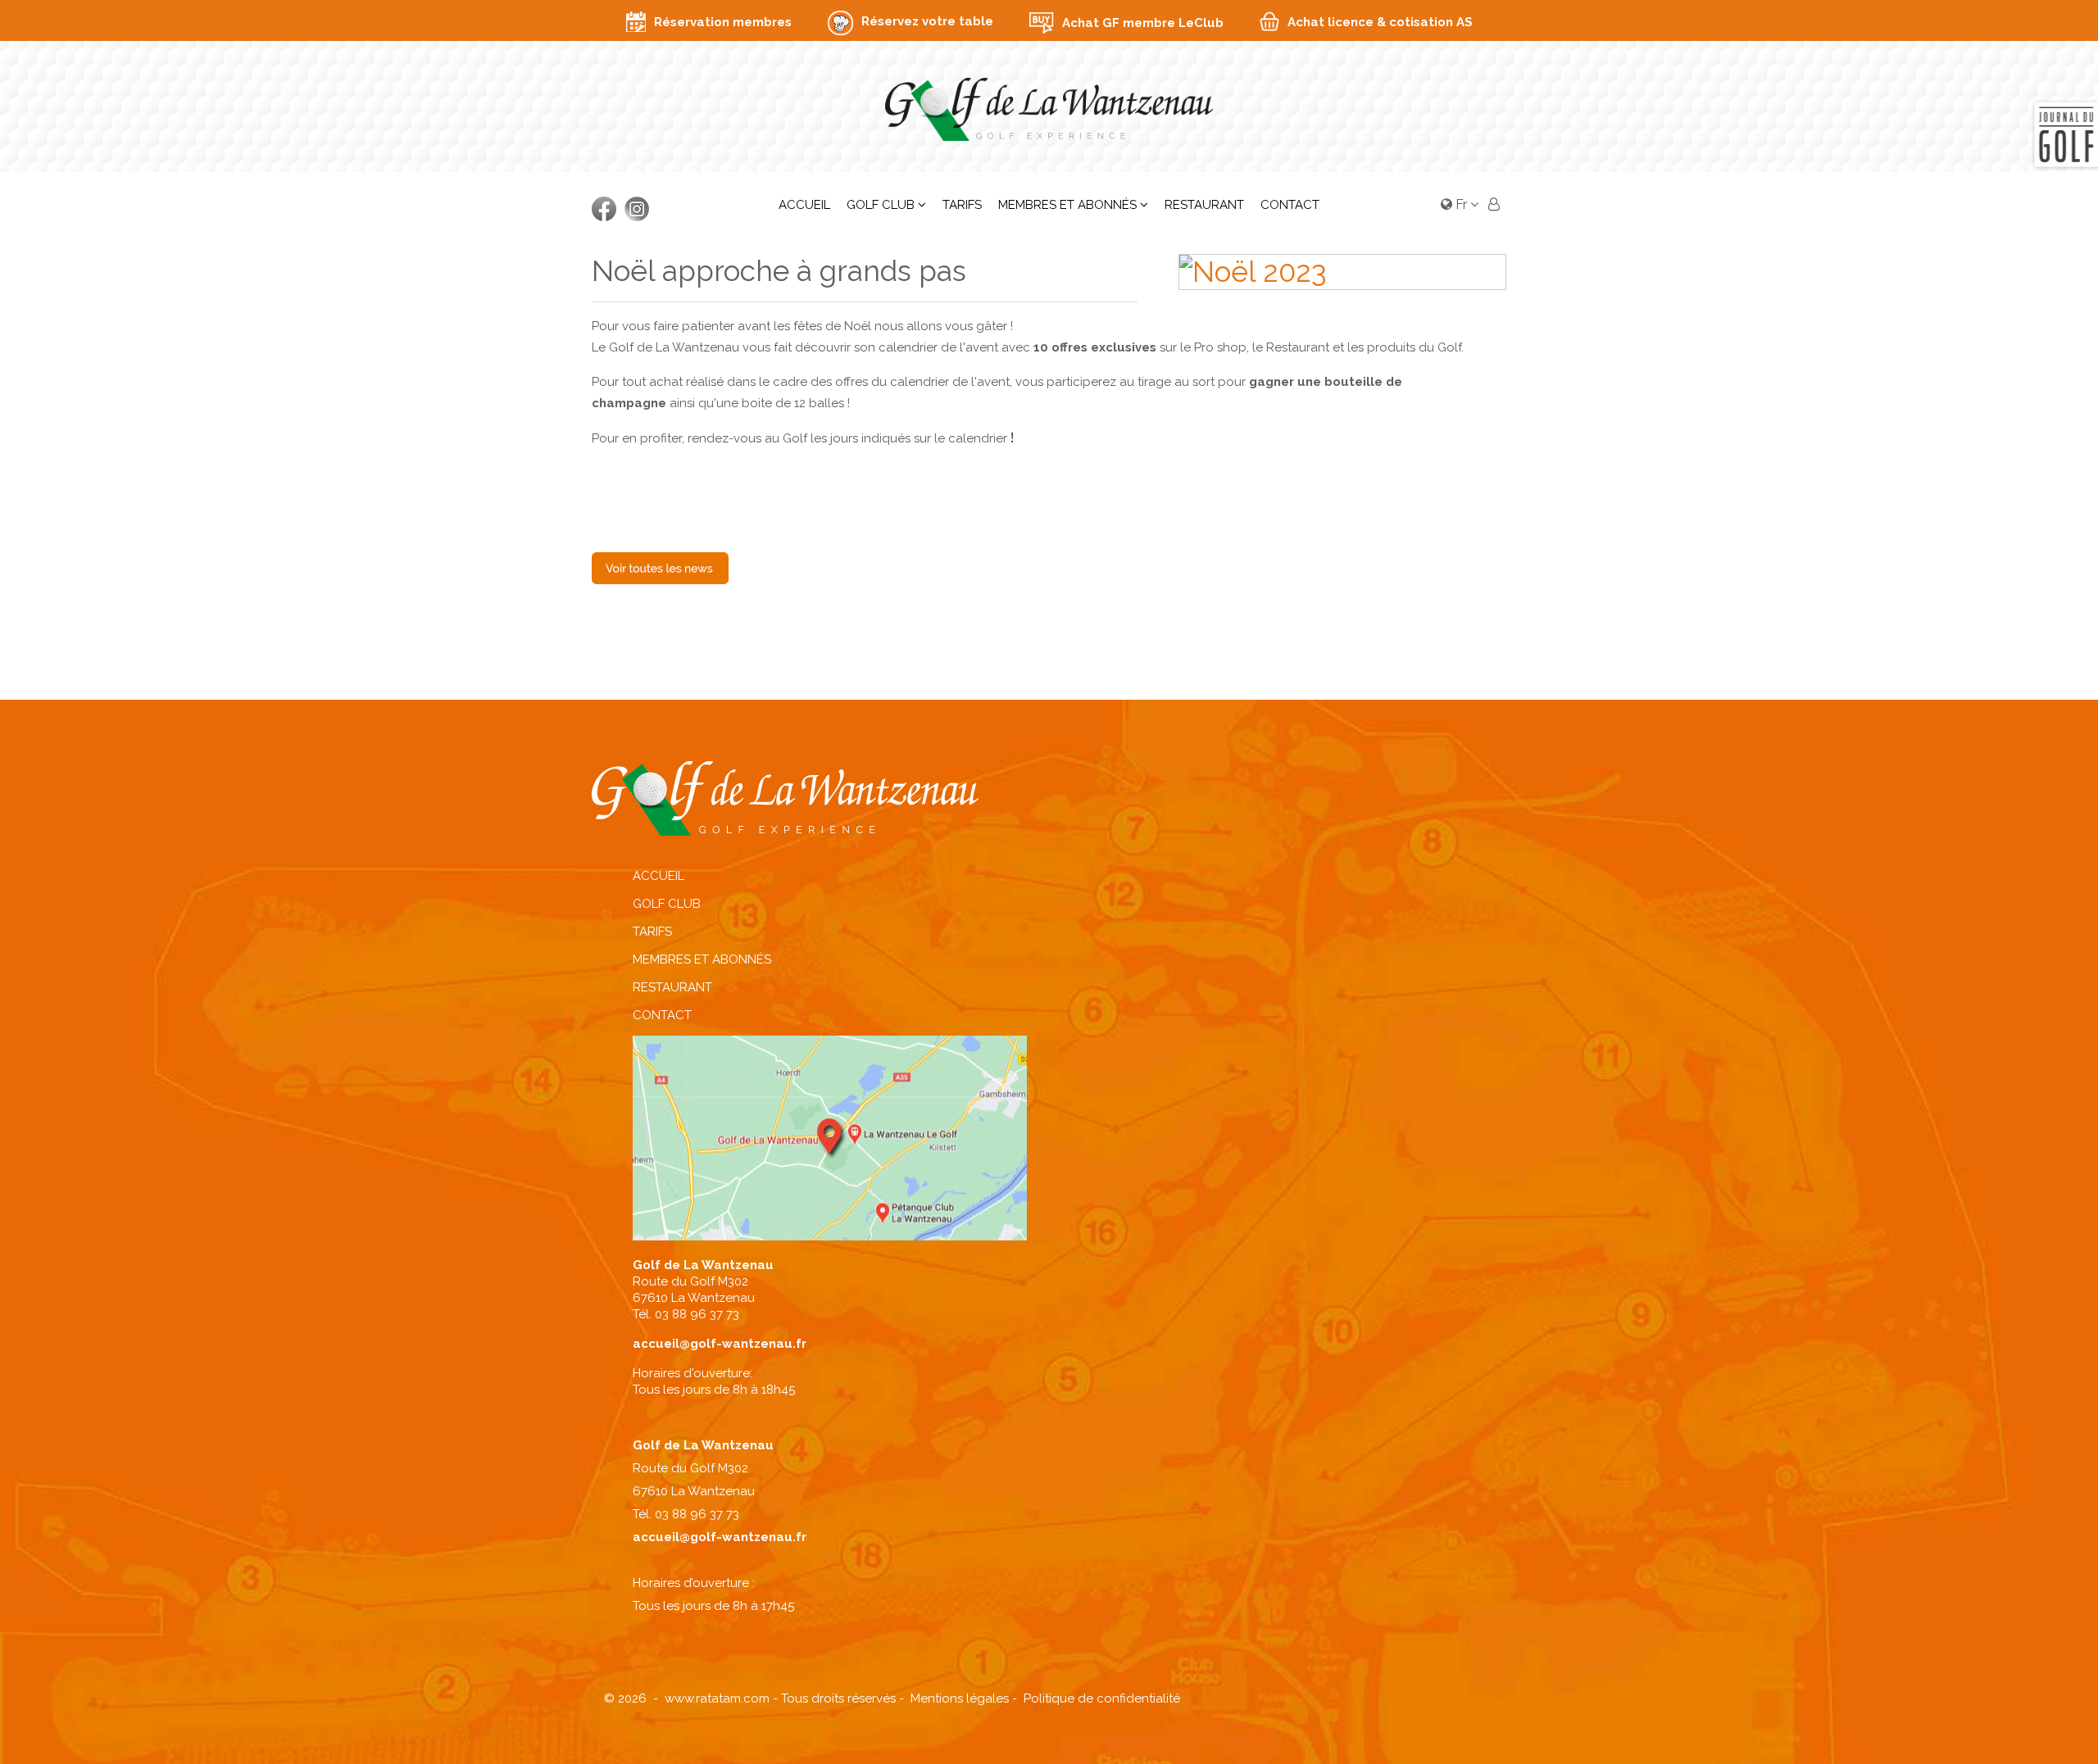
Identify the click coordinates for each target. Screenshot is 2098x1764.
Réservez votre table (927, 21)
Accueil (804, 205)
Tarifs (962, 205)
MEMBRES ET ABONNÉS (702, 959)
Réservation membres (723, 22)
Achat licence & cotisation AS (1380, 22)
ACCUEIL (658, 876)
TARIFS (652, 932)
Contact (1290, 205)
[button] (1494, 206)
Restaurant (1204, 205)
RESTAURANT (672, 987)
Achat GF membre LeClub (1143, 23)
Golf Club (881, 205)
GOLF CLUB (667, 904)
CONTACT (662, 1015)
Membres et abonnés (1067, 205)
